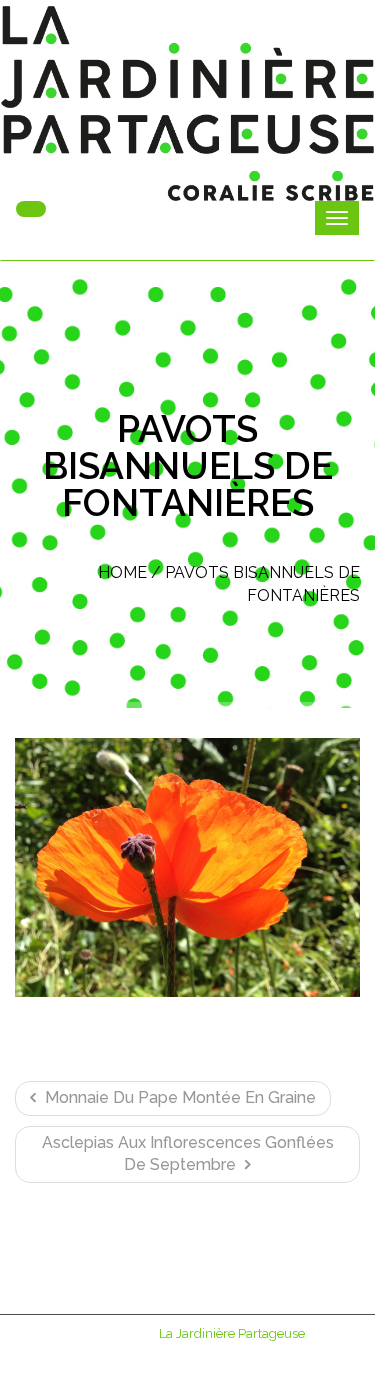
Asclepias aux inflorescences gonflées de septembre (188, 1154)
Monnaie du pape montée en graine (178, 1097)
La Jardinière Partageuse (232, 1333)
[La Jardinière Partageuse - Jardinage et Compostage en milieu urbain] (187, 103)
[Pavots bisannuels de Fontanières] (187, 867)
